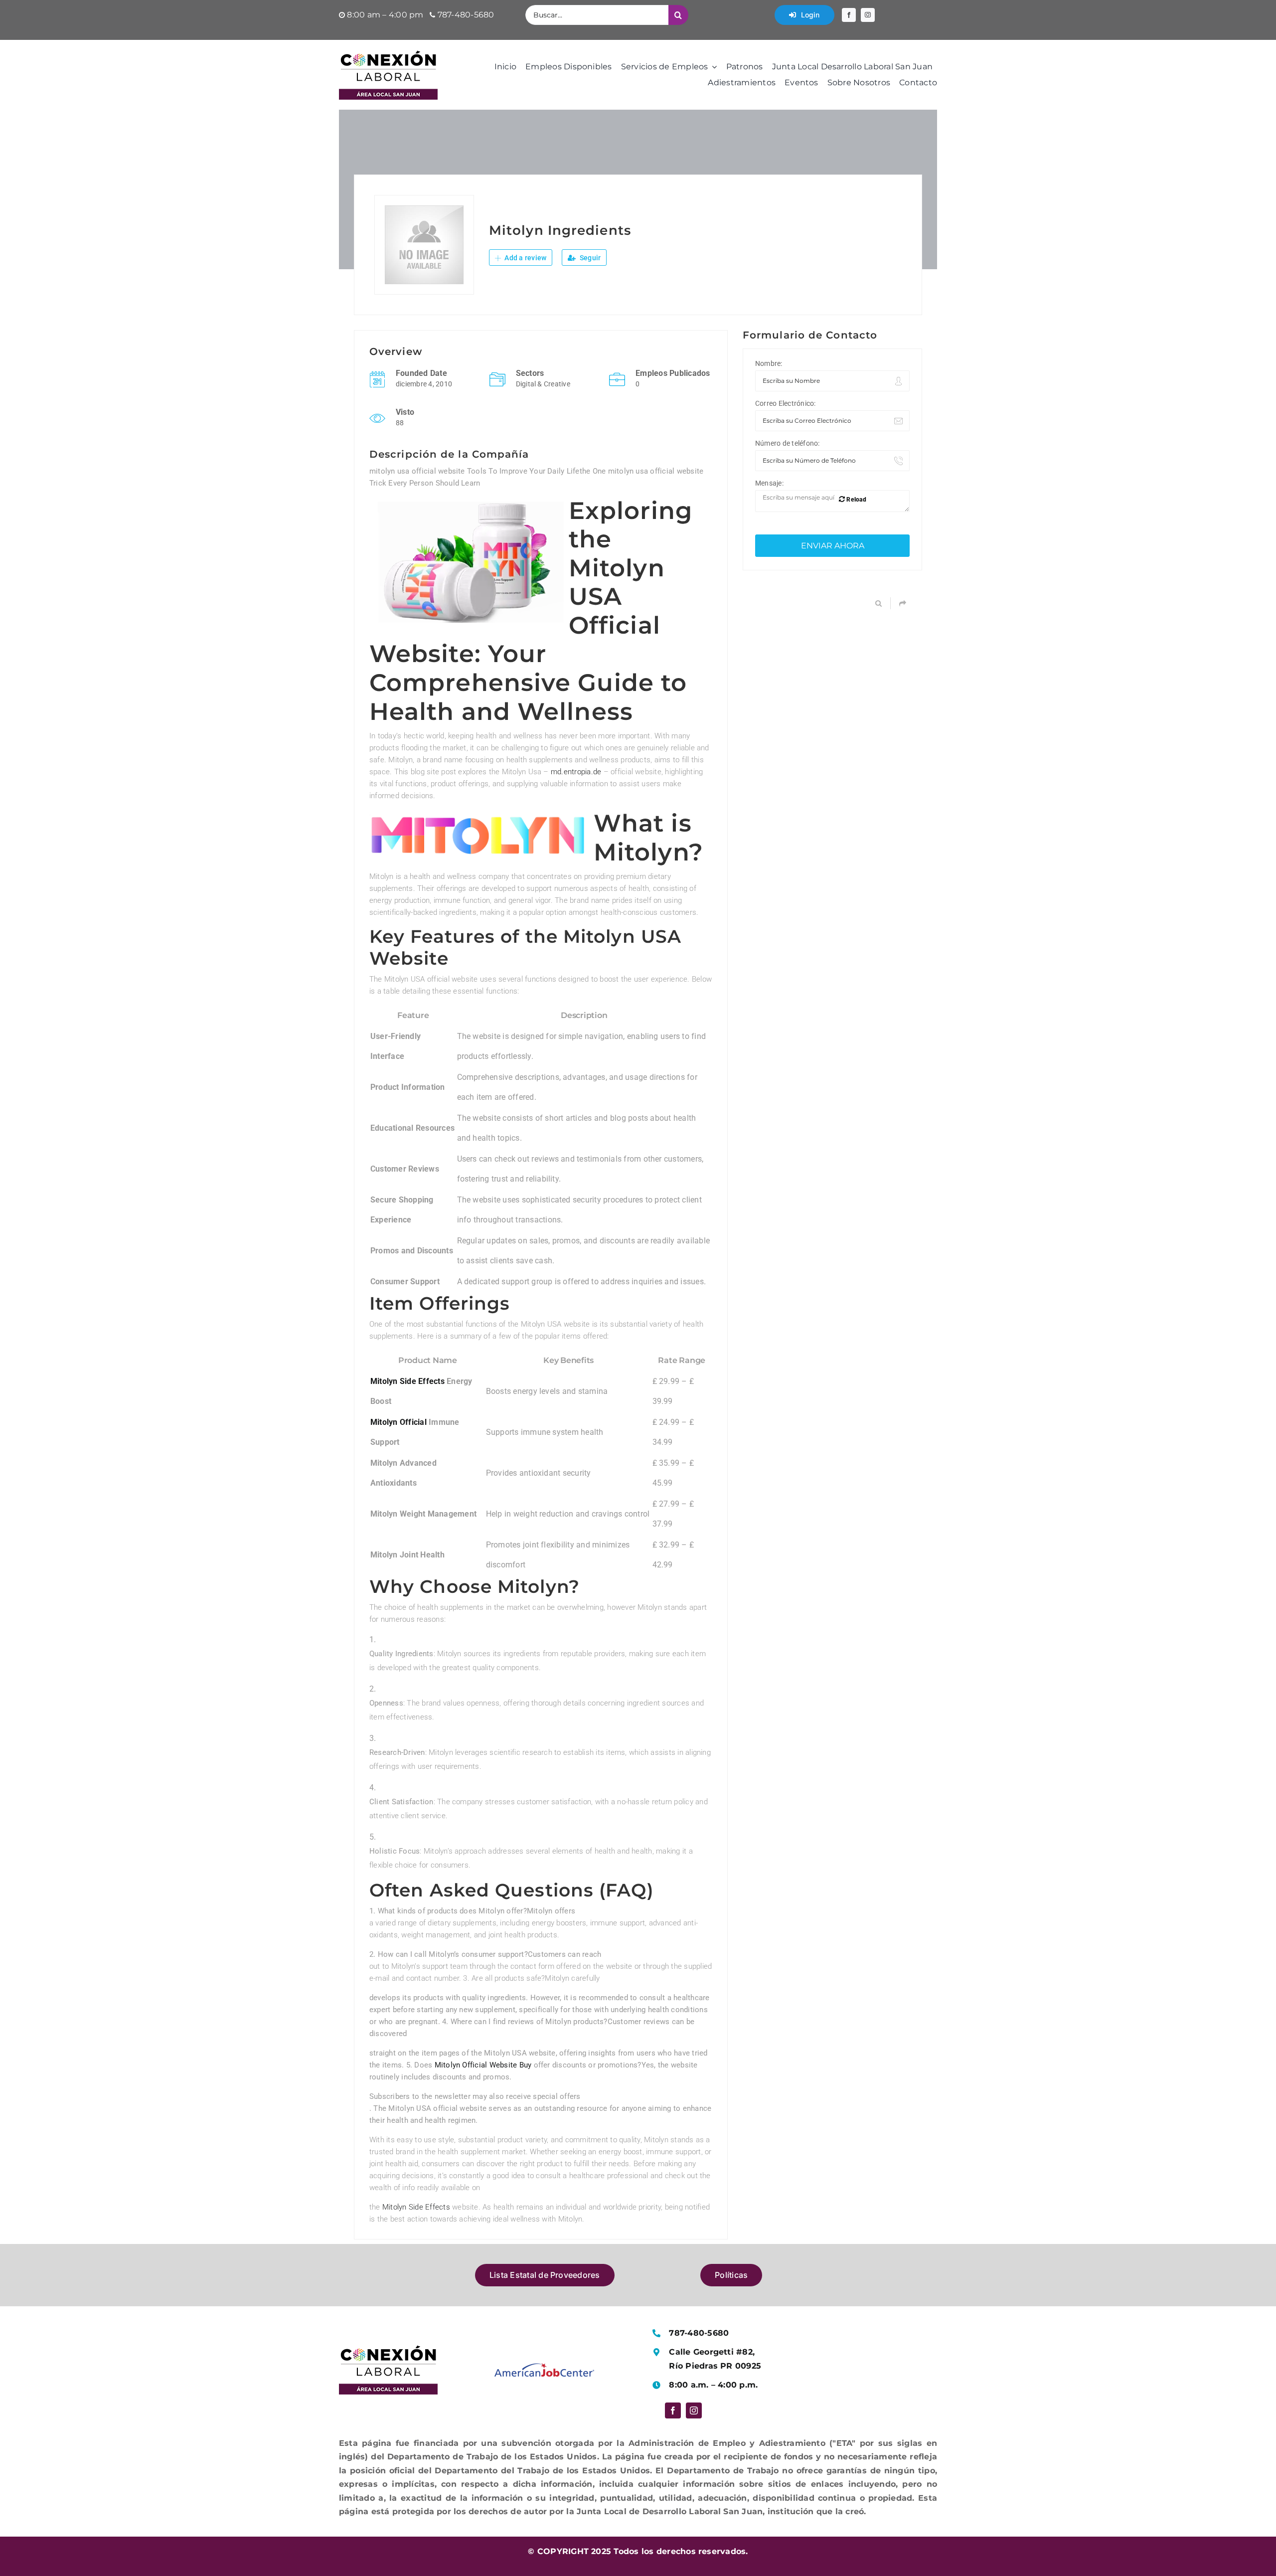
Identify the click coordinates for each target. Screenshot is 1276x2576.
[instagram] (868, 15)
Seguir (590, 258)
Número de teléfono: (788, 443)
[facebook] (849, 15)
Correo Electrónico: (786, 403)
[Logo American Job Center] (544, 2367)
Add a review (525, 258)
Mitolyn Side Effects (407, 1381)
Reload (856, 500)
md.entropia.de (576, 772)
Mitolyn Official (399, 1422)
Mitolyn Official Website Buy (483, 2065)
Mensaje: (769, 483)
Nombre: (769, 363)
